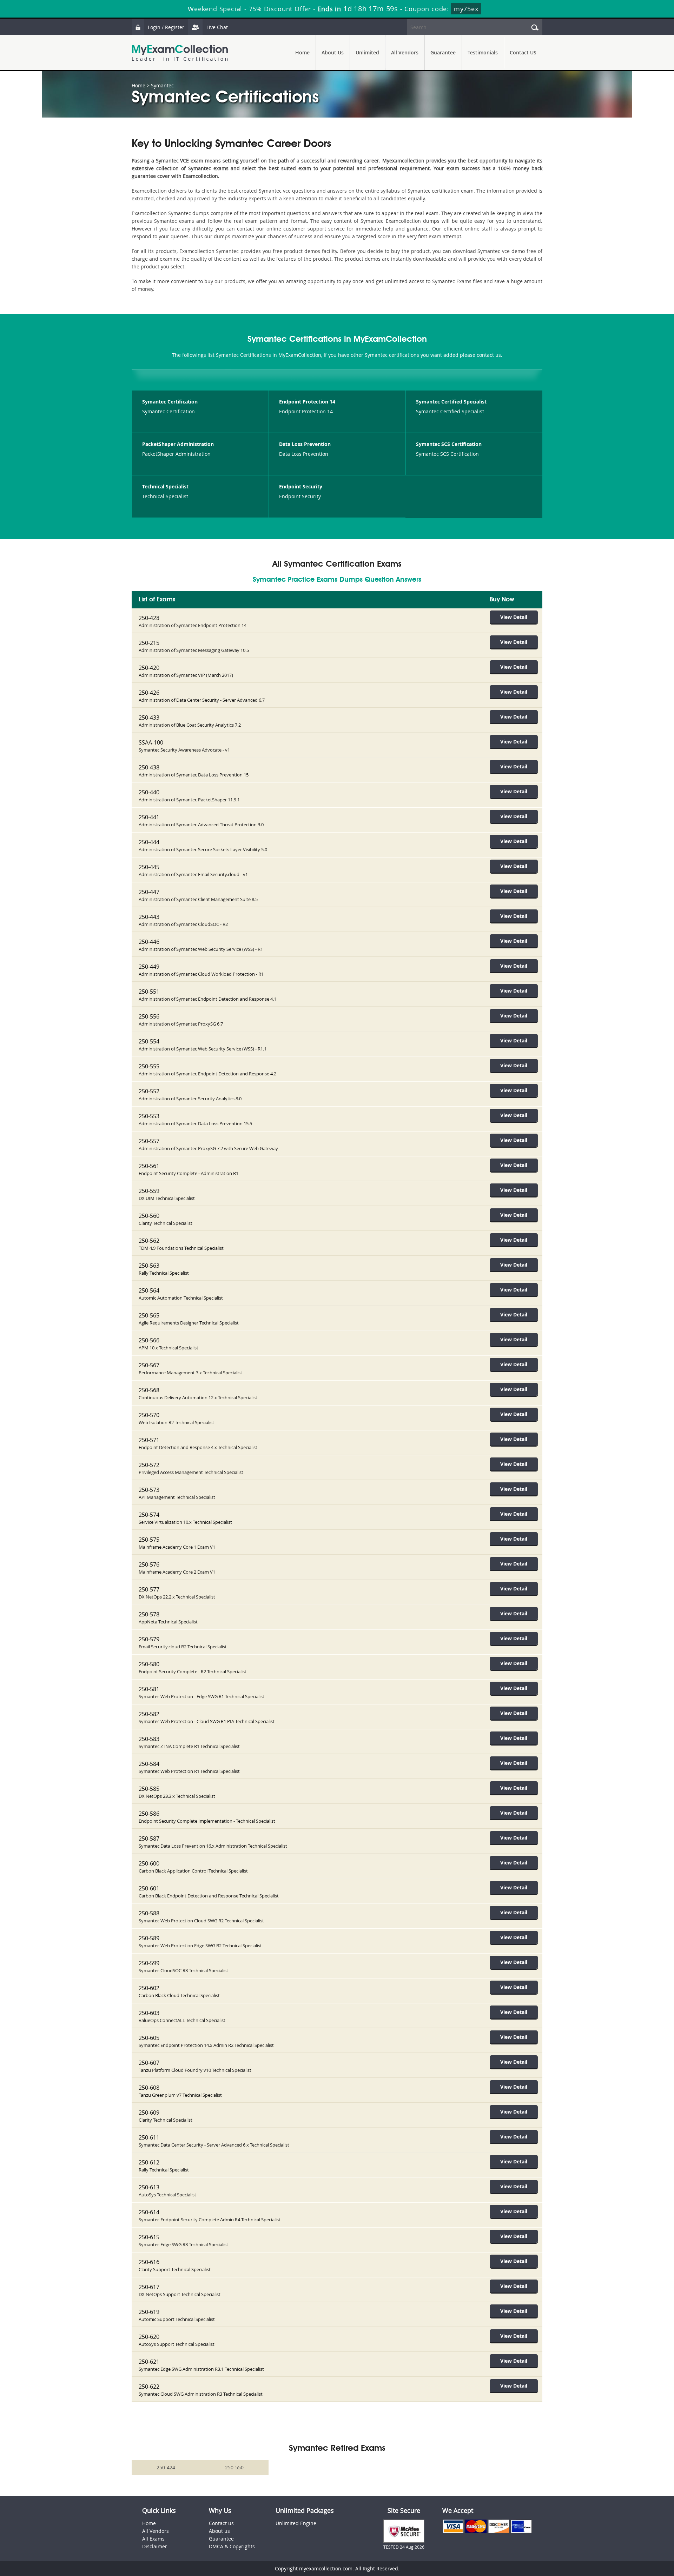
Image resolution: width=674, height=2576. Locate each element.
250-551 (149, 992)
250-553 (149, 1116)
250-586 (149, 1814)
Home (302, 52)
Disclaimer (155, 2546)
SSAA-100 (151, 742)
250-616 (149, 2262)
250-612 (149, 2162)
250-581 (149, 1689)
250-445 (149, 867)
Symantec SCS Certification (449, 444)
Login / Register (166, 27)
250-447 (149, 892)
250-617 (149, 2287)
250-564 (149, 1290)
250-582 (149, 1714)
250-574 (149, 1515)
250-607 (149, 2063)
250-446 (149, 942)
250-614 (149, 2212)
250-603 (149, 2013)
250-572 (149, 1465)
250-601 (149, 1888)
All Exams (153, 2539)
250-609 (149, 2113)
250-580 (149, 1664)
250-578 (149, 1614)
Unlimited (367, 52)
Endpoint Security (301, 486)
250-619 (149, 2312)
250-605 (149, 2038)
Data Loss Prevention (305, 444)
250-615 (149, 2237)
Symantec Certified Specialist (451, 402)
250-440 (149, 792)
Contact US (523, 52)
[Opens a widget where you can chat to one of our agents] (626, 2536)
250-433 (149, 718)
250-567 (149, 1365)
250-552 (149, 1091)
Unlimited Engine (296, 2523)
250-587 (149, 1838)
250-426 (149, 693)
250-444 (149, 842)
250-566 (149, 1340)
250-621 (149, 2362)
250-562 (149, 1241)
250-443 (149, 917)
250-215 (149, 643)
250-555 (149, 1066)
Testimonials (483, 52)
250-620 (149, 2337)
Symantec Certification (170, 402)
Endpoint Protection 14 (307, 402)
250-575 (149, 1540)
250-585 (149, 1789)
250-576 (149, 1564)
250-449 (149, 967)
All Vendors (405, 52)
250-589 (149, 1938)
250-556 (149, 1016)
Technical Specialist (165, 486)
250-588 (149, 1913)
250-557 (149, 1141)
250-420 (149, 668)
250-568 (149, 1390)
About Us (333, 52)
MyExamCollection (180, 53)
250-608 (149, 2088)
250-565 (149, 1315)
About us (219, 2531)
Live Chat (217, 27)
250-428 (149, 618)
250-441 (149, 817)
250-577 (149, 1589)
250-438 (149, 767)
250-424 (166, 2467)
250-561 (149, 1166)
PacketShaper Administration (178, 444)
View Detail (514, 617)
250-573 (149, 1490)
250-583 (149, 1739)
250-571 (149, 1440)
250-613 (149, 2187)
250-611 (149, 2137)
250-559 (149, 1191)
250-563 (149, 1266)
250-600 (149, 1863)
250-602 (149, 1988)
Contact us (221, 2523)
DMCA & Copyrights (232, 2546)
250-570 (149, 1415)
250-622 (149, 2387)
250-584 (149, 1764)
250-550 (234, 2467)
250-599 (149, 1963)
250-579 (149, 1639)
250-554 (149, 1041)
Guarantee (443, 52)
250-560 (149, 1216)
